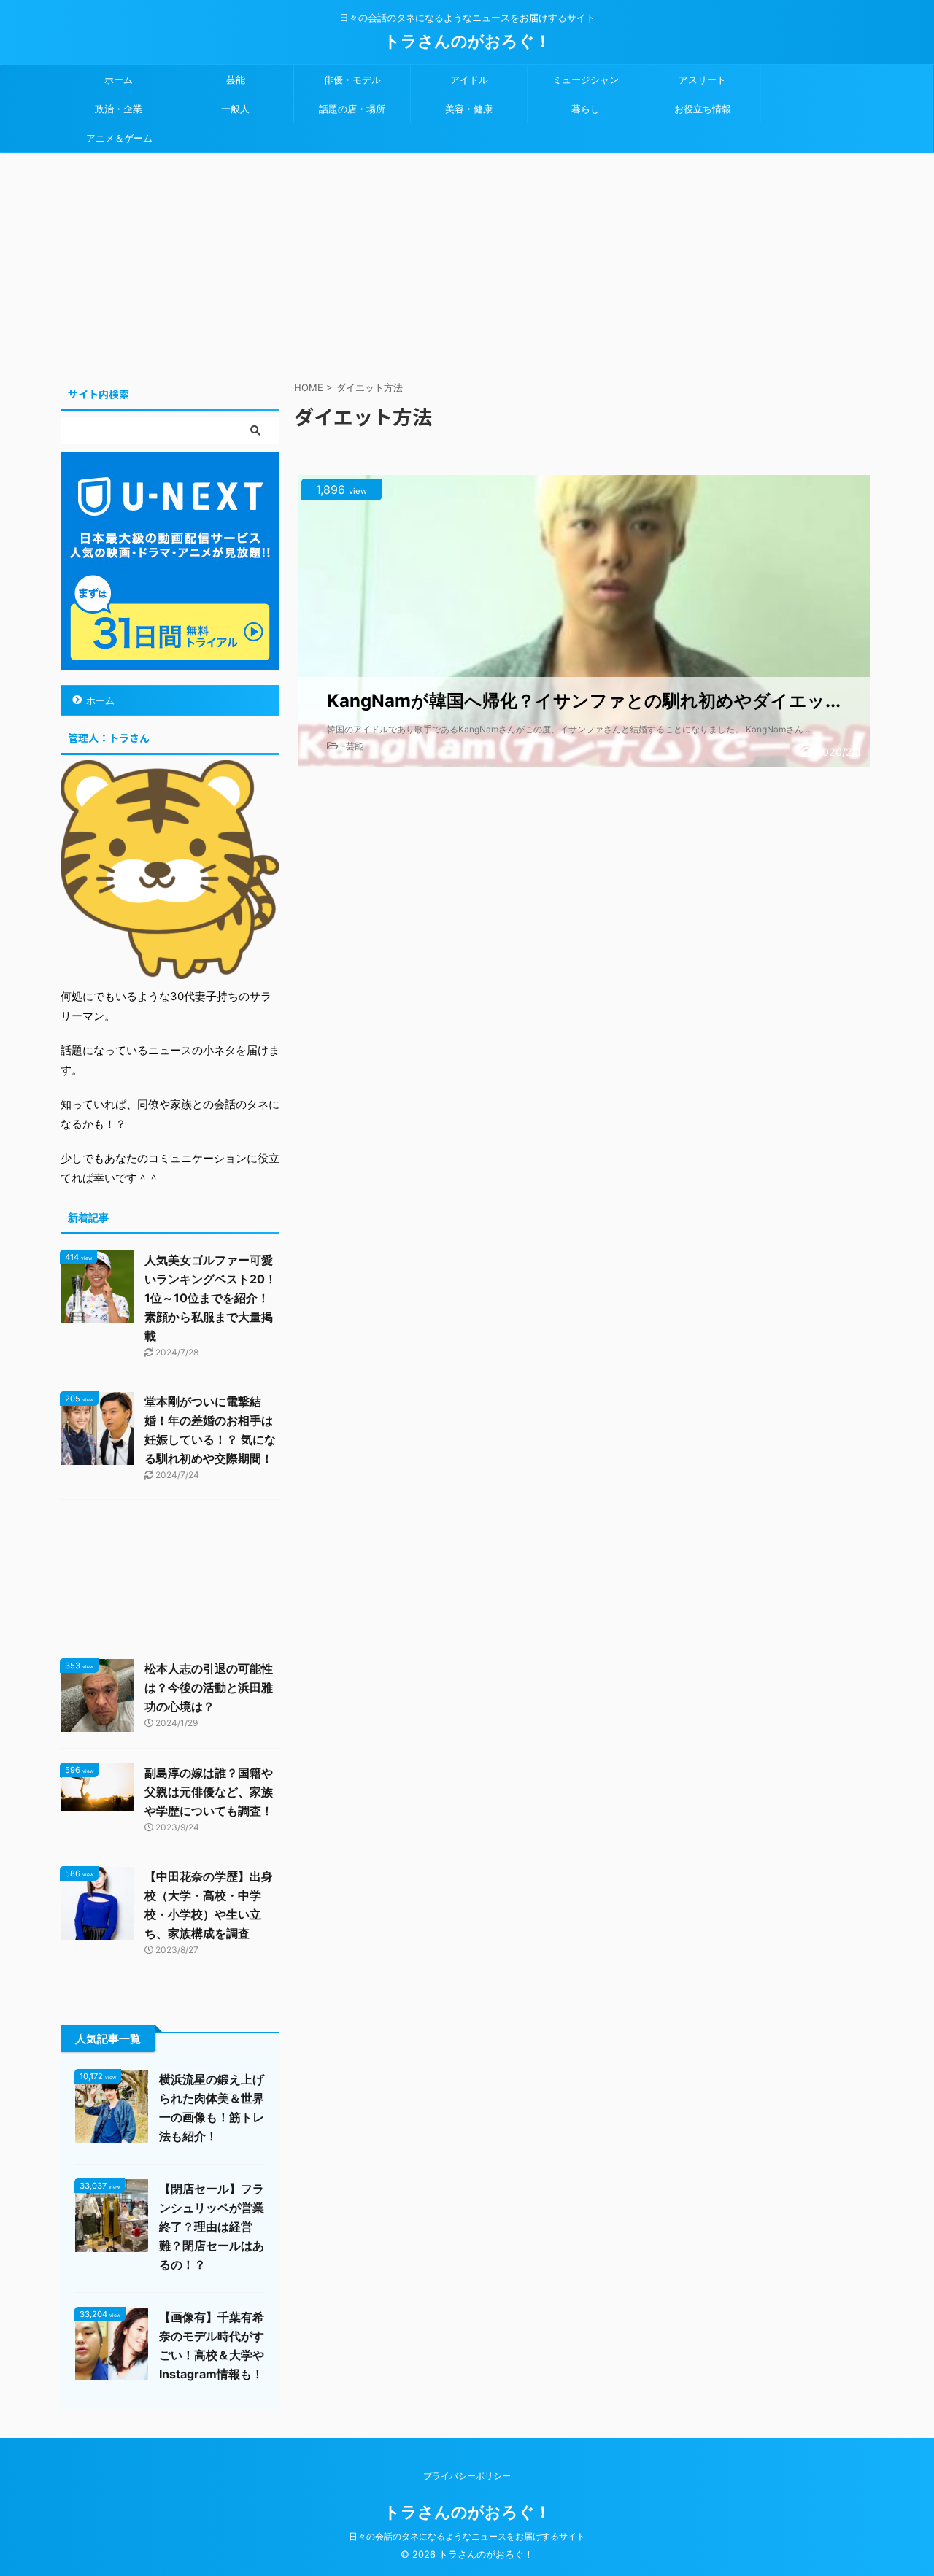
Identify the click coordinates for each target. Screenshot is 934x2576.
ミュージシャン (586, 80)
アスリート (702, 80)
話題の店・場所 (352, 109)
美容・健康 (469, 109)
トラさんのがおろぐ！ (467, 41)
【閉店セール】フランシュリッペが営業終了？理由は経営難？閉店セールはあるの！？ (212, 2227)
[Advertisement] (467, 263)
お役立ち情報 (703, 109)
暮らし (586, 109)
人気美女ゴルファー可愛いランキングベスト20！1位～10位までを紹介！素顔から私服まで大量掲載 (211, 1298)
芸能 (236, 80)
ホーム (119, 80)
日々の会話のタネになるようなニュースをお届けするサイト (467, 2536)
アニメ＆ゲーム (119, 138)
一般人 (235, 109)
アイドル (469, 80)
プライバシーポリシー (467, 2476)
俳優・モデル (352, 80)
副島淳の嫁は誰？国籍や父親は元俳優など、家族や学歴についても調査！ (209, 1792)
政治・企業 (119, 109)
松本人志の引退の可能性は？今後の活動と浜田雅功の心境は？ (209, 1687)
